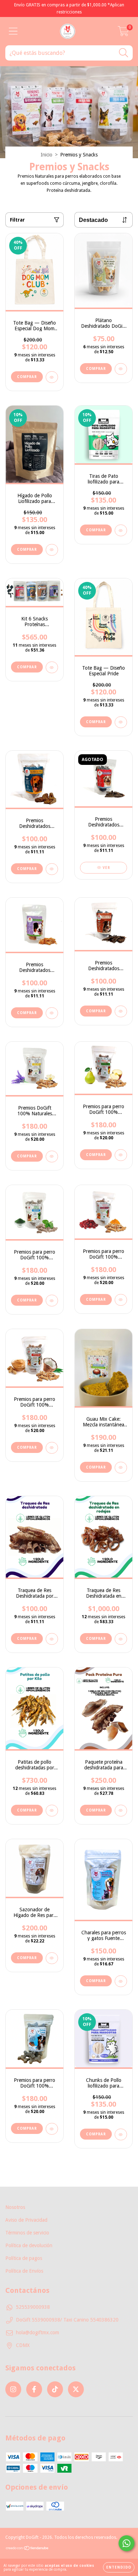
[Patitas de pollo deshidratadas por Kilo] (52, 1811)
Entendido (119, 2567)
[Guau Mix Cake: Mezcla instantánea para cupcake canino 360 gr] (121, 1468)
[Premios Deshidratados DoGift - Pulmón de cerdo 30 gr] (52, 869)
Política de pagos (24, 2258)
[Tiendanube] (27, 2549)
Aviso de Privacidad (26, 2220)
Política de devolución (29, 2245)
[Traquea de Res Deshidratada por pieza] (52, 1639)
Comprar (27, 377)
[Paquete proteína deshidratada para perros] (121, 1811)
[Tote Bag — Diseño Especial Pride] (121, 722)
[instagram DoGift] (13, 2389)
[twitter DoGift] (76, 2389)
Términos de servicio (27, 2233)
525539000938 (33, 2307)
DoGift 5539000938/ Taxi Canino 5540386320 (67, 2320)
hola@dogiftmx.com (38, 2332)
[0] (123, 33)
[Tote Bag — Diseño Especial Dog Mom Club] (52, 377)
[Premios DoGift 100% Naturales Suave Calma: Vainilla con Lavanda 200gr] (52, 1157)
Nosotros (15, 2207)
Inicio (47, 155)
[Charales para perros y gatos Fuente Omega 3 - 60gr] (121, 1981)
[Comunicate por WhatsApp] (126, 2543)
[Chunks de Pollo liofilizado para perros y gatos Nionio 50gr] (121, 2134)
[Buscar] (124, 53)
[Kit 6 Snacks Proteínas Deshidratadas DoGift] (52, 667)
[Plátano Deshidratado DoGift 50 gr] (121, 369)
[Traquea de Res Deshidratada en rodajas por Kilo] (121, 1639)
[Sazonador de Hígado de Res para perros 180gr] (52, 1958)
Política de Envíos (24, 2271)
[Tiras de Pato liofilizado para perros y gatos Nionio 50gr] (121, 530)
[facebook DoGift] (34, 2389)
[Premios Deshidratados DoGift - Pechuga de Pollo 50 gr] (52, 1013)
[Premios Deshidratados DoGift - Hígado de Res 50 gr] (121, 1011)
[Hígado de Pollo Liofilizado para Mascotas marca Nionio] (52, 550)
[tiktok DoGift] (55, 2389)
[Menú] (13, 31)
